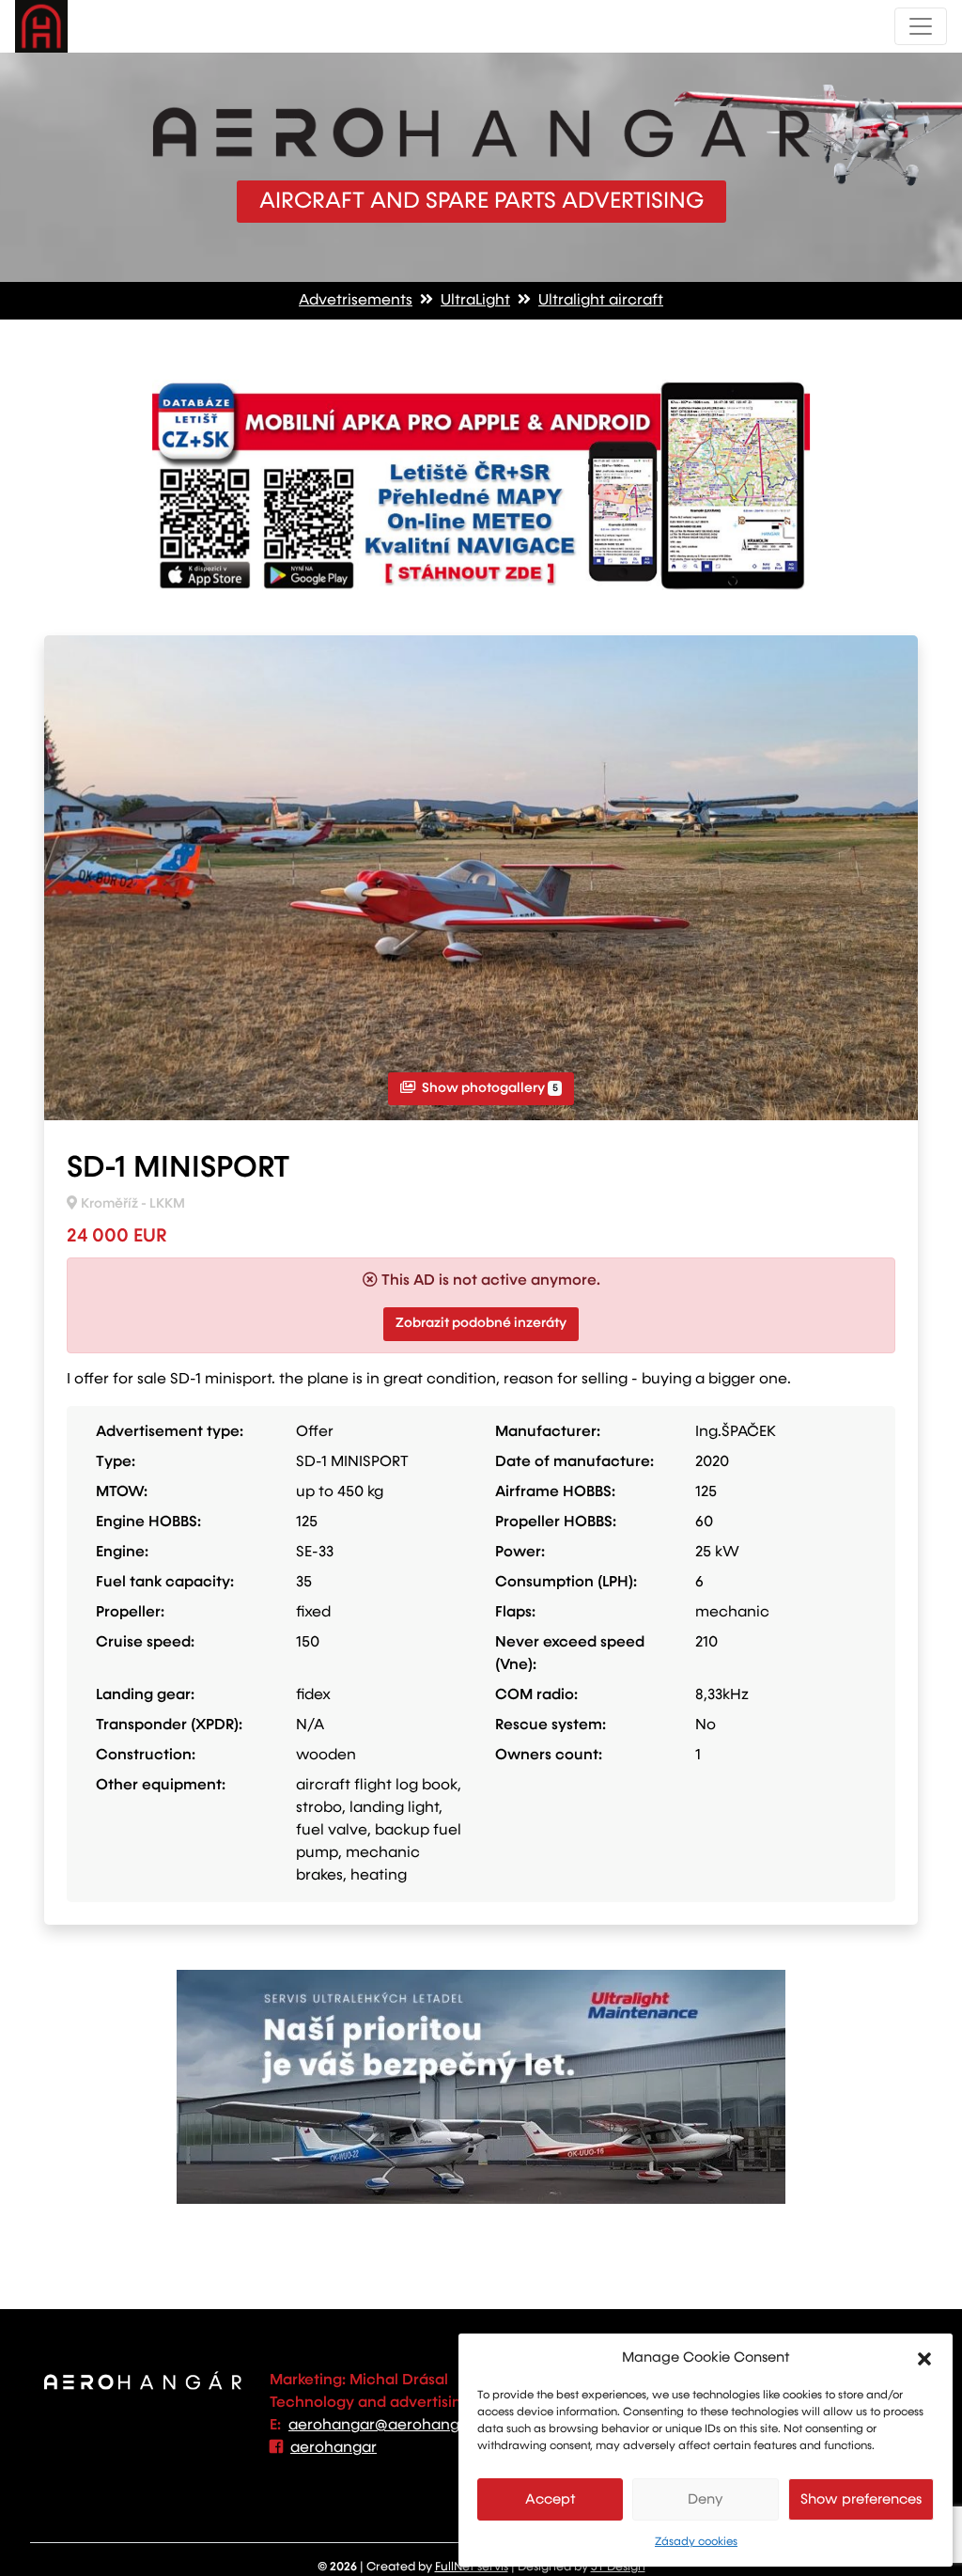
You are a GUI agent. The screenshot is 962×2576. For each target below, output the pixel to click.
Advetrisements (356, 301)
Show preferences (861, 2499)
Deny (706, 2499)
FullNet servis (472, 2567)
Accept (551, 2499)
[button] (924, 2358)
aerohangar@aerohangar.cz (391, 2426)
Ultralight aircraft (601, 301)
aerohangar (334, 2448)
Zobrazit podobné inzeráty (481, 1323)
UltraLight (475, 301)
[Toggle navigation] (921, 26)
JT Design (618, 2567)
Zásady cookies (696, 2542)
